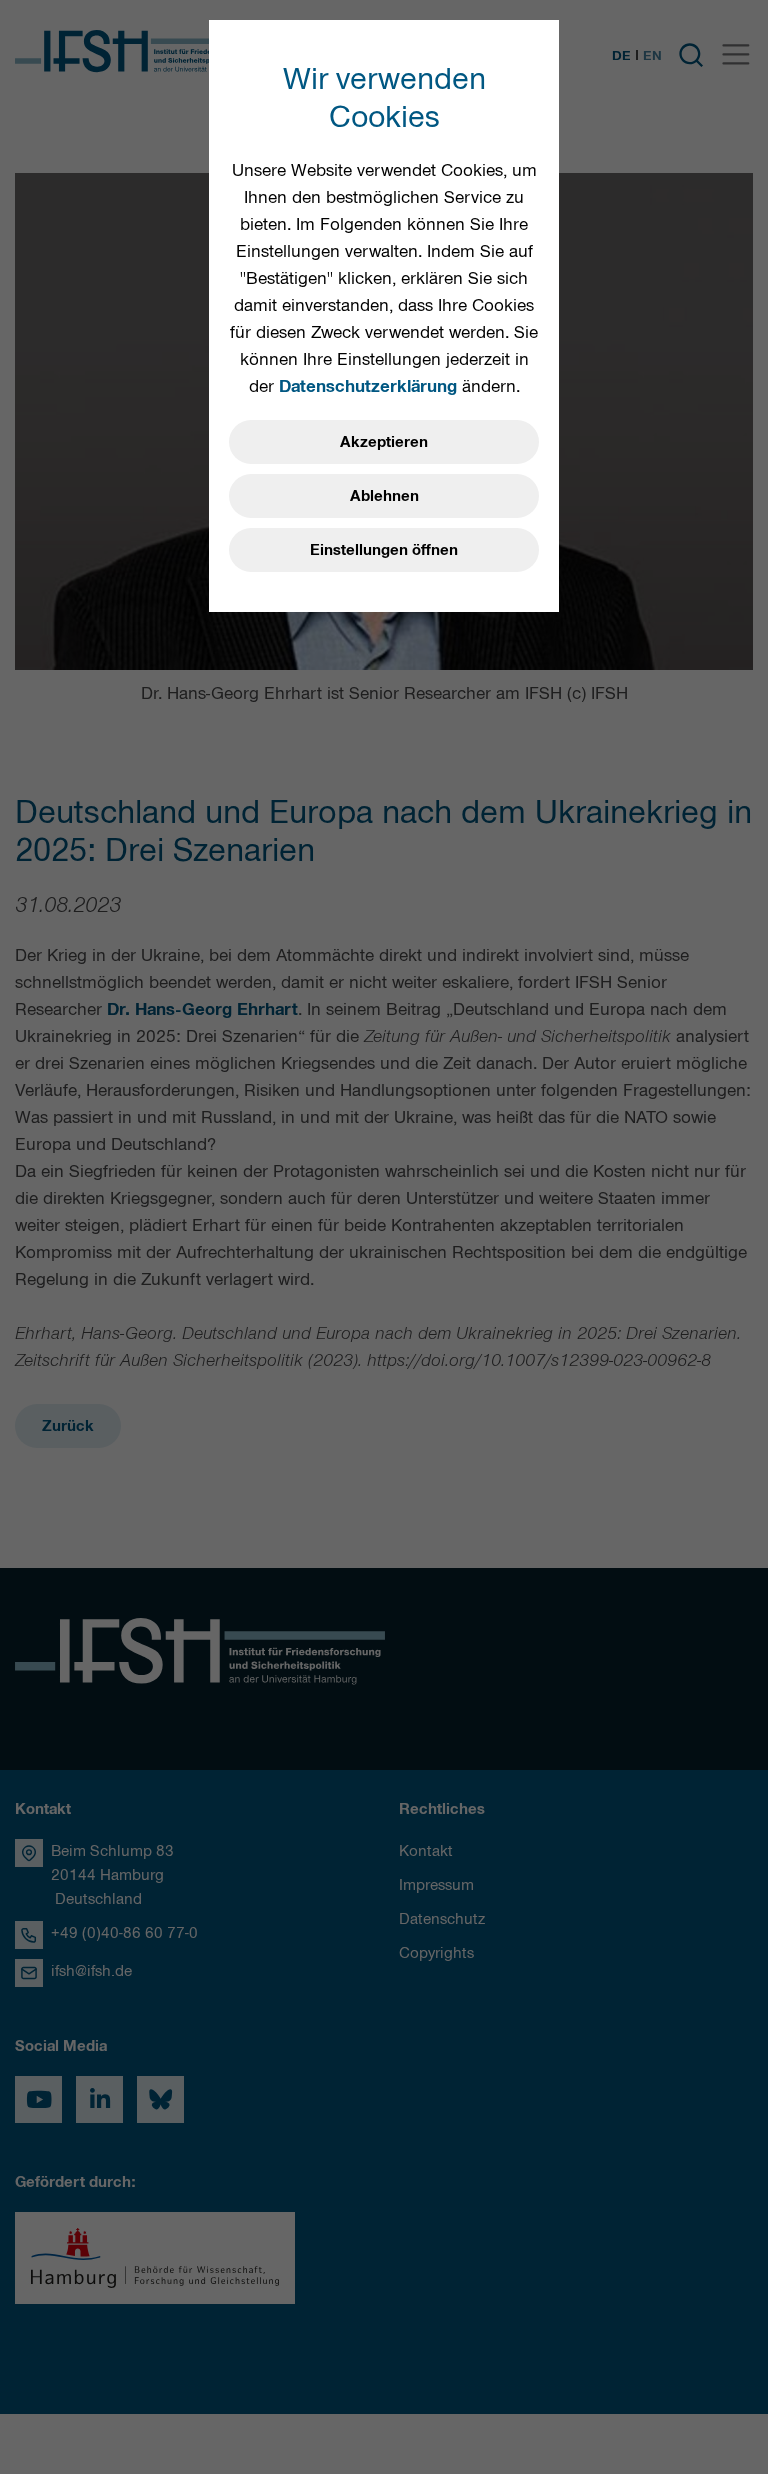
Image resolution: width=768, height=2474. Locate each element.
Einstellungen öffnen (384, 550)
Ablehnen (384, 496)
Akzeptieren (384, 442)
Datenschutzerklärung (368, 386)
